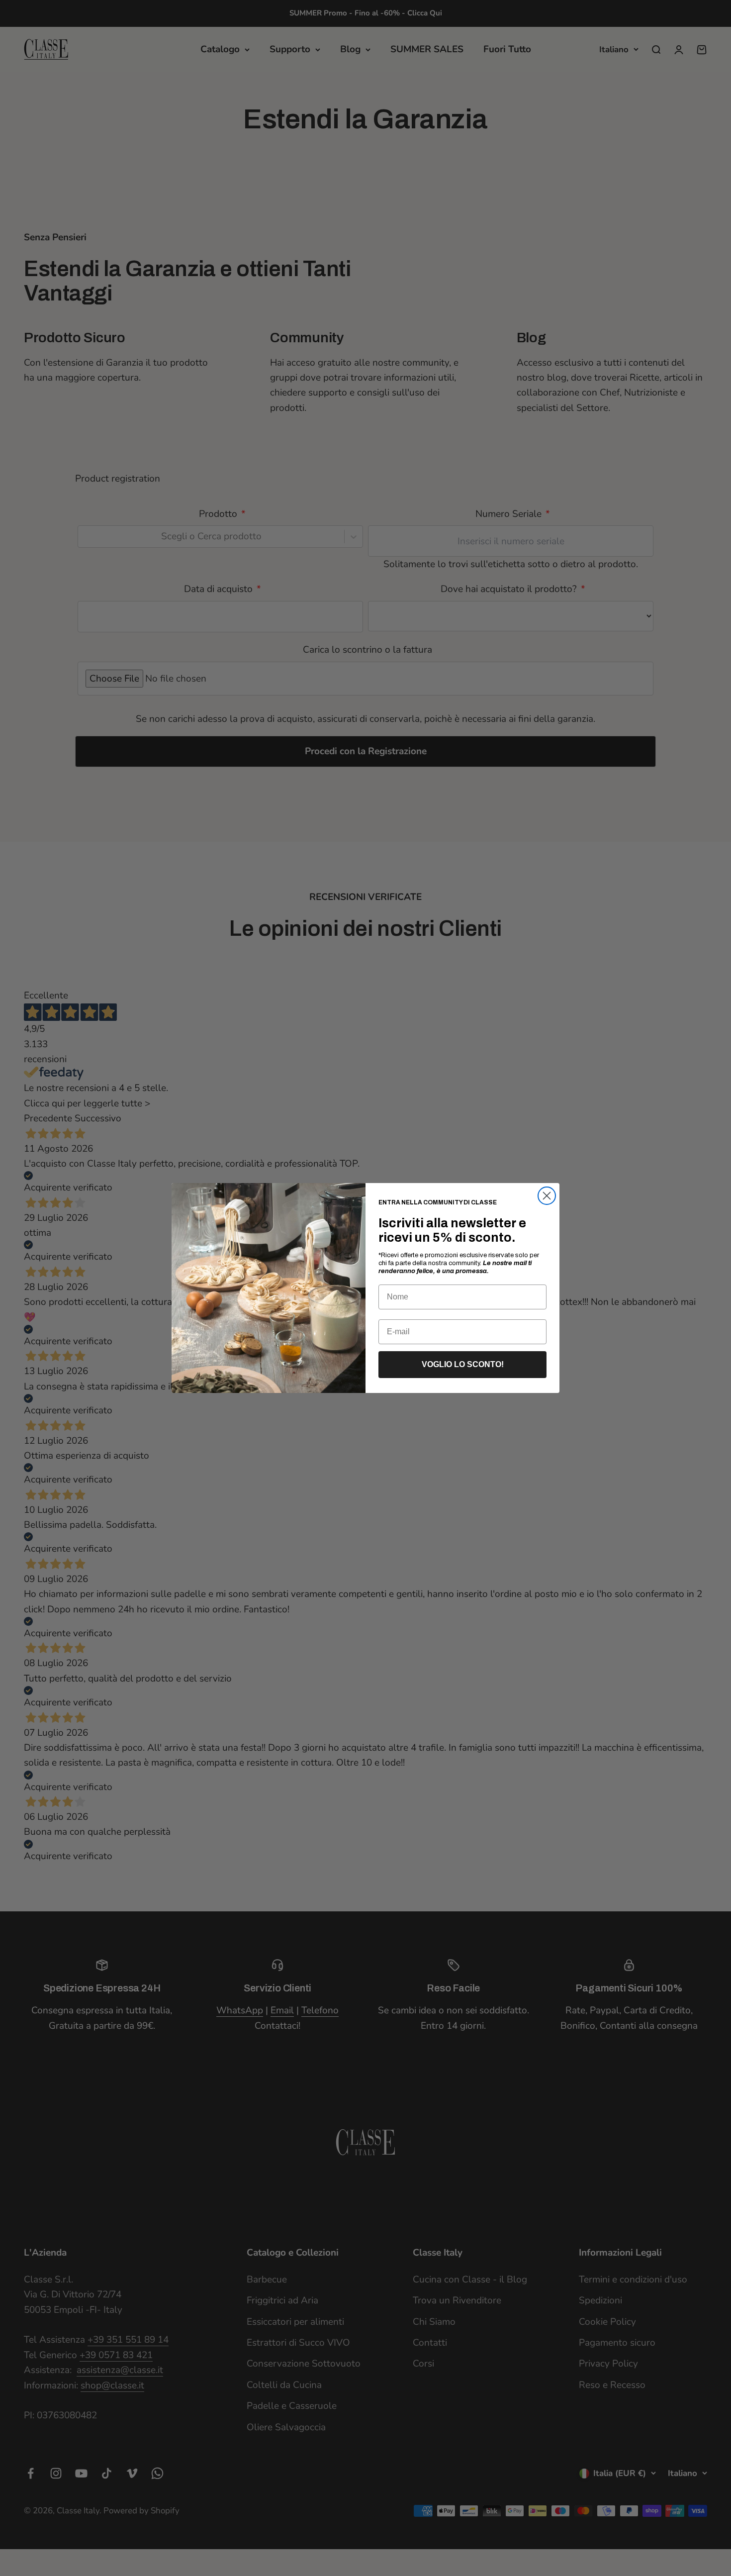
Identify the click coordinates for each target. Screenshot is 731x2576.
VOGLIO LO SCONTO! (463, 1364)
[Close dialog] (547, 1196)
